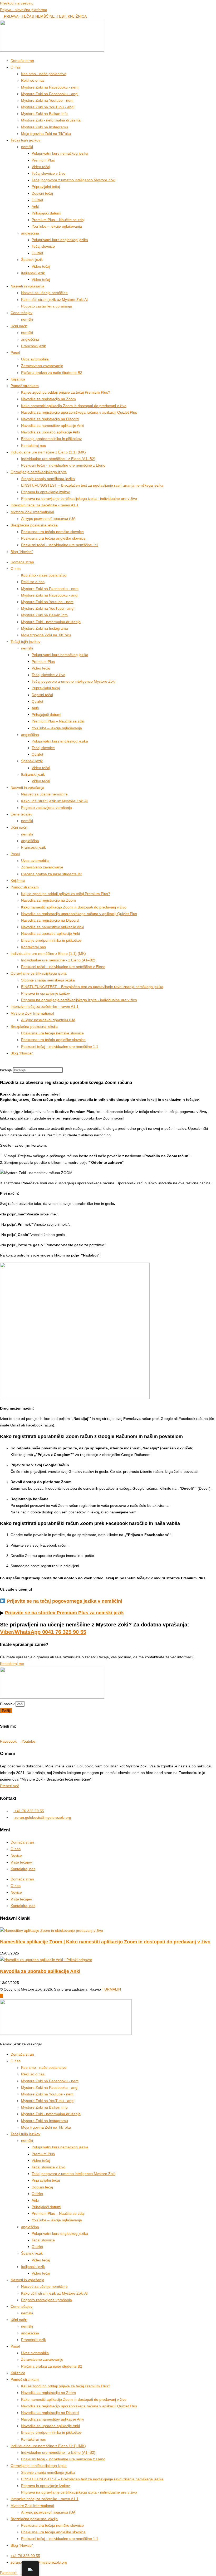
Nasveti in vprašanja (27, 286)
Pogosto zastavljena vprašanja (46, 306)
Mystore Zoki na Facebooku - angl (50, 94)
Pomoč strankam (25, 386)
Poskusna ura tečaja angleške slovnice (53, 538)
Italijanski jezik (33, 273)
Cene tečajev (21, 313)
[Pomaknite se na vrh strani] (1, 1996)
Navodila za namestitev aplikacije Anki (53, 426)
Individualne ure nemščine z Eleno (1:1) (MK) (48, 452)
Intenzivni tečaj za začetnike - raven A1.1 (45, 505)
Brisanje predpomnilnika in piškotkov (51, 439)
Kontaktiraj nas (33, 446)
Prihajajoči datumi (46, 213)
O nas (16, 1849)
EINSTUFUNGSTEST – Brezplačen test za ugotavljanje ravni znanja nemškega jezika (92, 485)
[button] (108, 1064)
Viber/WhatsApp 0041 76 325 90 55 (43, 1632)
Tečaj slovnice (43, 246)
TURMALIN (111, 1989)
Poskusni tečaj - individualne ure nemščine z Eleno (63, 465)
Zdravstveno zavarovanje (42, 366)
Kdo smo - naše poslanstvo (44, 74)
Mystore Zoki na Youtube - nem (47, 100)
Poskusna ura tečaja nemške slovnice (52, 532)
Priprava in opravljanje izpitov (45, 492)
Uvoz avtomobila (35, 359)
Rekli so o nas (33, 80)
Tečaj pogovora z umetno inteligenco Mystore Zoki (73, 180)
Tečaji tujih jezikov (25, 140)
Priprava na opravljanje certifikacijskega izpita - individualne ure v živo (79, 498)
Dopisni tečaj (42, 193)
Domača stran (22, 61)
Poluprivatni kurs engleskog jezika (60, 240)
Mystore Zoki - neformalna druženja (51, 120)
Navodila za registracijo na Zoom (48, 399)
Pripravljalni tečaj (46, 187)
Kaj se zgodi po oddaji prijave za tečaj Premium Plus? (66, 392)
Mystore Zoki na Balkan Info (44, 114)
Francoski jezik (33, 346)
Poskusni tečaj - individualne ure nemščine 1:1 (60, 545)
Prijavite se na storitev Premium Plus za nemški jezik (64, 1613)
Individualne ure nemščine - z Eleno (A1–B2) (58, 459)
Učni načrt (19, 326)
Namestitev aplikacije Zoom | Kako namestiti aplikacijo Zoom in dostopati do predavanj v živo (105, 1942)
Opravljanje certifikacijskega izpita (39, 472)
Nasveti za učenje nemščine (44, 293)
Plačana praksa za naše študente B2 (52, 373)
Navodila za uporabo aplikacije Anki (50, 432)
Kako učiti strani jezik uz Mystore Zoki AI (54, 300)
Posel (15, 353)
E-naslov (8, 1704)
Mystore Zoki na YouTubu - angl (48, 107)
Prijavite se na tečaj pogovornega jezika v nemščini (65, 1601)
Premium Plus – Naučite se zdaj (58, 220)
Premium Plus (43, 160)
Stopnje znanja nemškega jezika (48, 479)
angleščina (30, 233)
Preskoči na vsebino (17, 3)
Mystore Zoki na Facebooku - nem (50, 87)
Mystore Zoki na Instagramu (45, 127)
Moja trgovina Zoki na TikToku (46, 134)
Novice (16, 1855)
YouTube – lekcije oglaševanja (57, 226)
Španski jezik (32, 260)
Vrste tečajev (21, 1862)
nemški (27, 147)
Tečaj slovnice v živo (48, 173)
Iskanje (6, 1070)
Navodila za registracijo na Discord (50, 419)
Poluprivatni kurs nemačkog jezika (60, 153)
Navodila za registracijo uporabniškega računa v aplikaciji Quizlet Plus (79, 412)
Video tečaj (41, 167)
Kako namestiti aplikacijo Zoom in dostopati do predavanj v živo (74, 406)
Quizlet (37, 200)
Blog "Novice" (22, 552)
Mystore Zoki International (32, 512)
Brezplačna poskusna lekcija (34, 525)
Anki (35, 207)
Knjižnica (18, 379)
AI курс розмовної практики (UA (48, 519)
